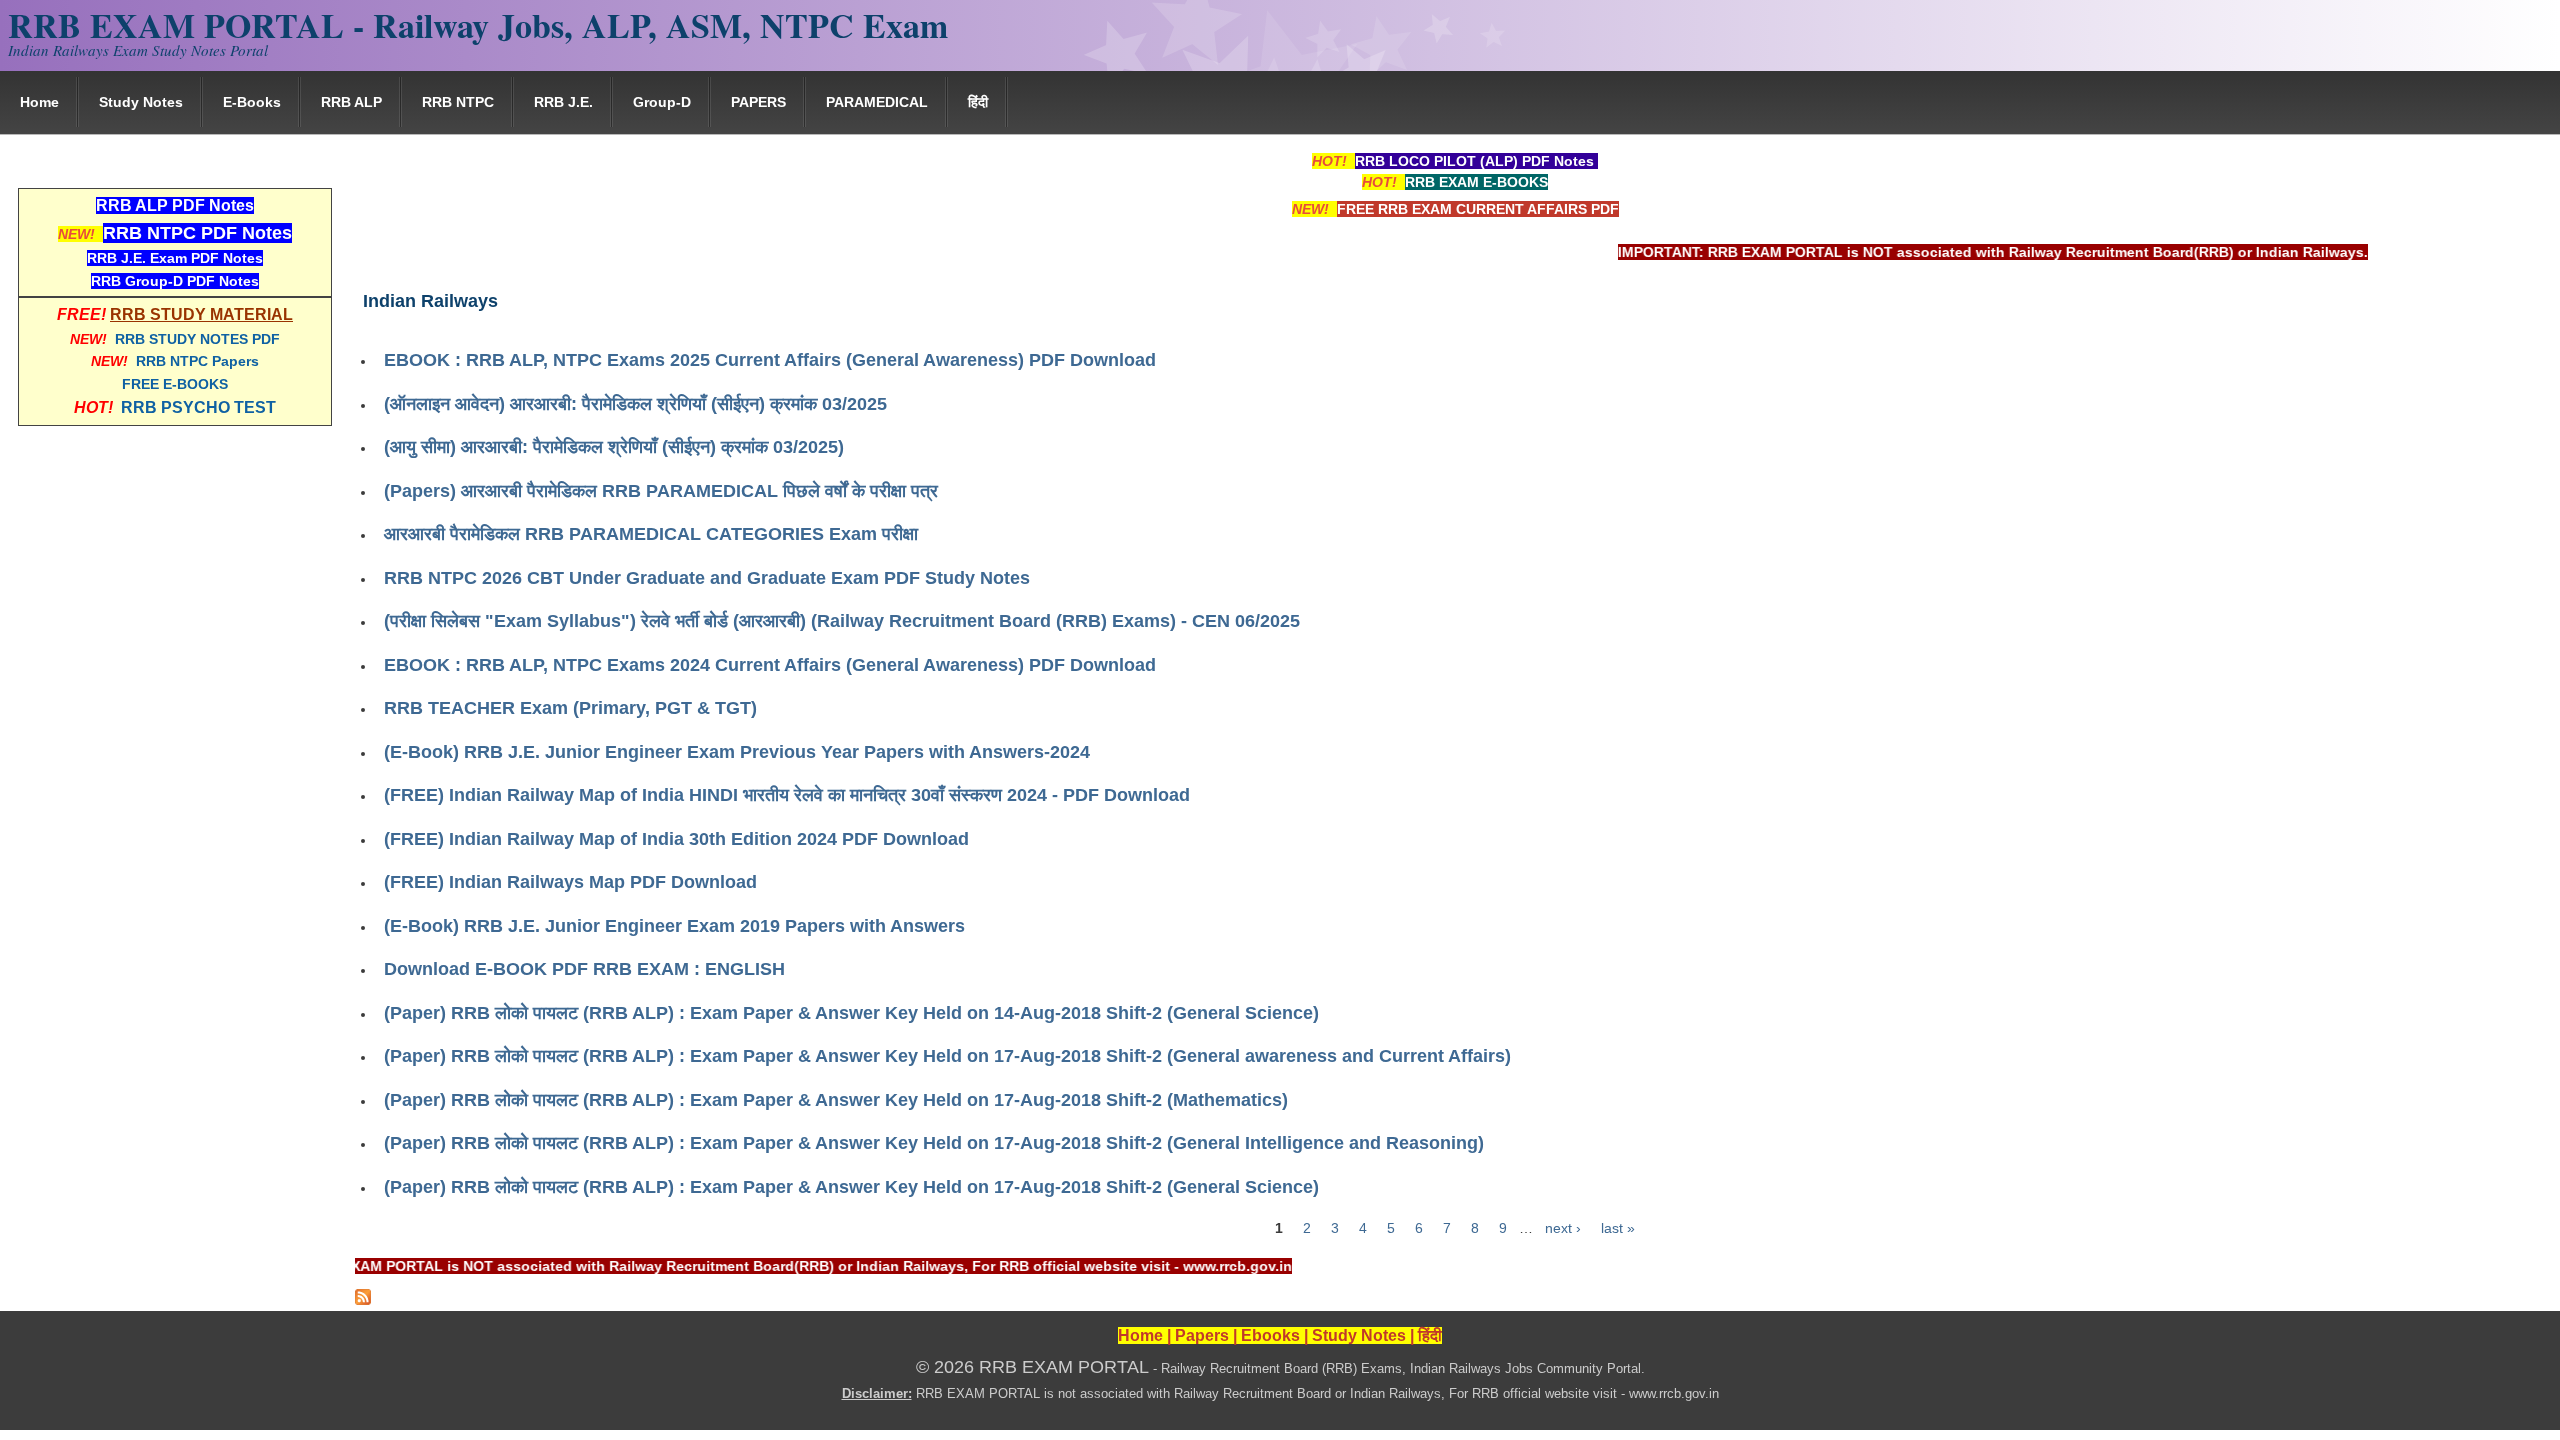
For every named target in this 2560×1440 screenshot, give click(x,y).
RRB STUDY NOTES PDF (197, 339)
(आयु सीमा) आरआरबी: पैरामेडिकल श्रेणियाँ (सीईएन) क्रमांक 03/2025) (614, 447)
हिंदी (978, 102)
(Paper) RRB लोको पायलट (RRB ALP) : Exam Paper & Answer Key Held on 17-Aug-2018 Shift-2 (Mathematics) (836, 1100)
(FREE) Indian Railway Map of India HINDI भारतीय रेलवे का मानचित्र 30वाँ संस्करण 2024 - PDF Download (787, 795)
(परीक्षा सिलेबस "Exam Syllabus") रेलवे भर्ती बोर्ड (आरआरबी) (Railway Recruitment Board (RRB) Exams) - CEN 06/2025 (842, 621)
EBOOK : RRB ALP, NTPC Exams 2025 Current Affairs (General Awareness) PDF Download (770, 360)
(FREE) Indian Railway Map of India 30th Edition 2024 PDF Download (676, 839)
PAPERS (758, 102)
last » (1618, 1228)
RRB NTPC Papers (197, 361)
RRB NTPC (458, 102)
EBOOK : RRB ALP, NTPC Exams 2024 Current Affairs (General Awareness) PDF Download (770, 665)
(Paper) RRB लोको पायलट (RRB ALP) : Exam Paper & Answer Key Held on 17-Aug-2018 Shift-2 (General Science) (851, 1187)
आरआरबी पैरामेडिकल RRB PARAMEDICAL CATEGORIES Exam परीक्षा (651, 534)
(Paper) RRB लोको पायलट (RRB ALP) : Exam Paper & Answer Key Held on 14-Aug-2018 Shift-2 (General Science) (851, 1013)
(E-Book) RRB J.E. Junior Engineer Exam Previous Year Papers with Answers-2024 (737, 752)
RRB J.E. (563, 102)
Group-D (662, 102)
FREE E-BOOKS (175, 384)
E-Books (252, 102)
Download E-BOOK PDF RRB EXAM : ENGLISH (584, 969)
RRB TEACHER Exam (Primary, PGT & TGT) (570, 708)
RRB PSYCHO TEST (198, 407)
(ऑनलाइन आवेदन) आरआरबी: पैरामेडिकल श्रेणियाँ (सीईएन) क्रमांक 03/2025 (635, 404)
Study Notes (141, 102)
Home (39, 102)
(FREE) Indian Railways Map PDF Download (570, 882)
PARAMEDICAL (877, 102)
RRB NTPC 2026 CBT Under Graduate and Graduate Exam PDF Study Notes (707, 578)
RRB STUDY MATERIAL (201, 314)
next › (1563, 1228)
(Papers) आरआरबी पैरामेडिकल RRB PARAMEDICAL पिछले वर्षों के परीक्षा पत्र (661, 491)
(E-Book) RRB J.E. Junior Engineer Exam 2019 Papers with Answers (674, 926)
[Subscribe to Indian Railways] (363, 1300)
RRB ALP (351, 102)
